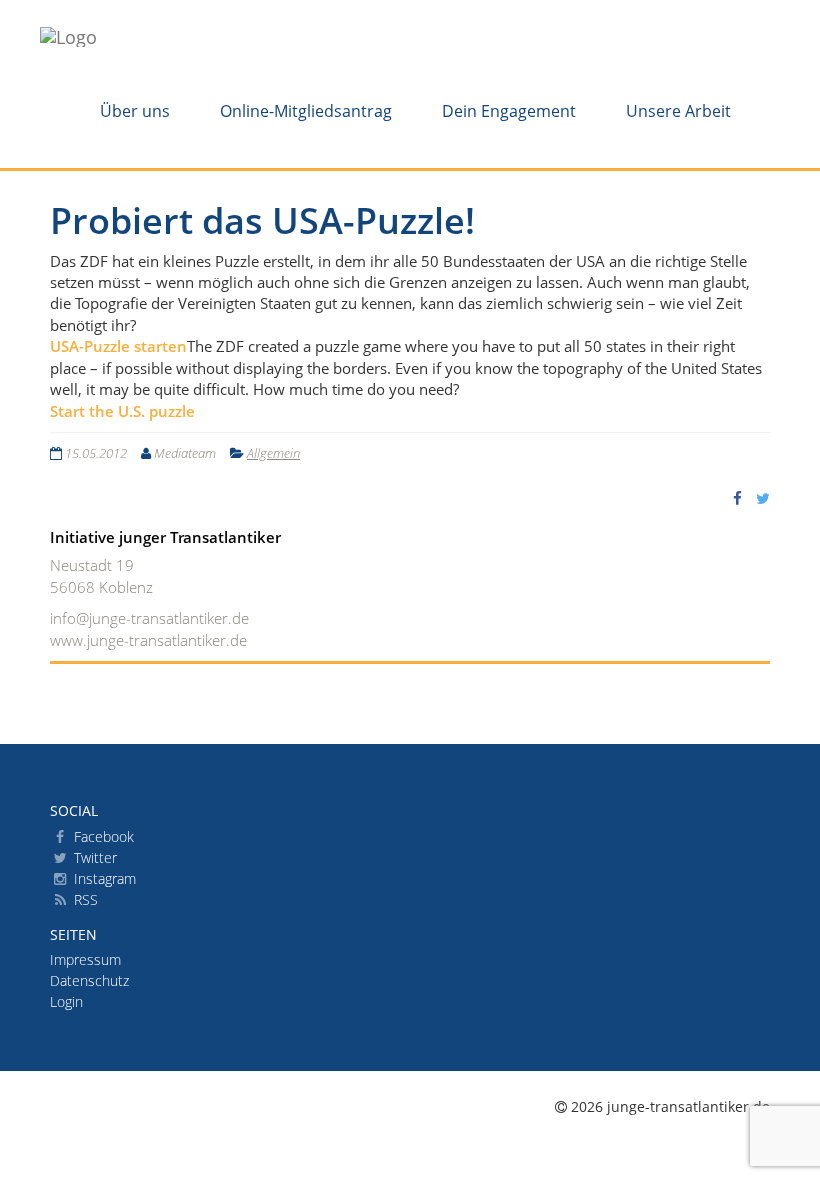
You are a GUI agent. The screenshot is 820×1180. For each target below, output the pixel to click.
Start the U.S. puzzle (122, 411)
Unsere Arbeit (678, 111)
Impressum (85, 959)
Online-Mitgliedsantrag (306, 111)
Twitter (93, 857)
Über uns (135, 111)
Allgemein (273, 453)
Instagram (103, 878)
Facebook (102, 836)
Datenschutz (89, 980)
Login (66, 1001)
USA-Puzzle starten (118, 346)
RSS (84, 899)
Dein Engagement (509, 111)
